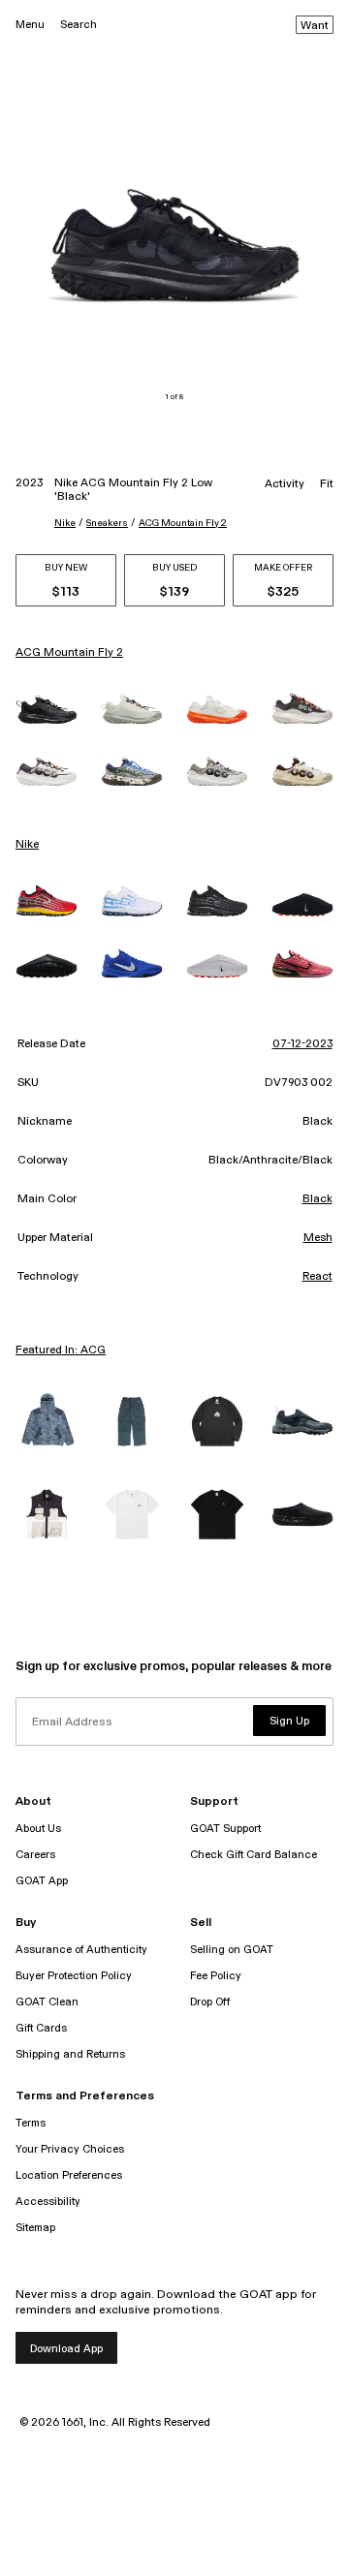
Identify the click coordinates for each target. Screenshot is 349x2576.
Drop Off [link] (210, 2002)
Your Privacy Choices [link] (70, 2149)
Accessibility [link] (48, 2202)
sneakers (107, 523)
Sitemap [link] (35, 2228)
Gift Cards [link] (41, 2028)
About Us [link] (38, 1829)
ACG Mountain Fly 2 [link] (69, 653)
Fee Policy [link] (216, 1976)
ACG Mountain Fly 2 (183, 523)
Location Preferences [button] (69, 2175)
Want (315, 26)
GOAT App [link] (42, 1881)
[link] (47, 710)
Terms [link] (31, 2123)
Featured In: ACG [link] (61, 1350)
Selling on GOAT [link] (232, 1950)
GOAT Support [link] (225, 1829)
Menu (30, 25)
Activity (285, 484)
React (317, 1277)
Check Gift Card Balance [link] (254, 1855)
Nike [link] (27, 845)
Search (79, 25)
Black (317, 1199)
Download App (66, 2349)
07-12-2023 (302, 1044)
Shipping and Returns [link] (70, 2054)
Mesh (318, 1238)
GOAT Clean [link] (47, 2002)
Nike (65, 523)
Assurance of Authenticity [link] (81, 1950)
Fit (327, 484)
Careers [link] (35, 1855)
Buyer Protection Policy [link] (74, 1976)
